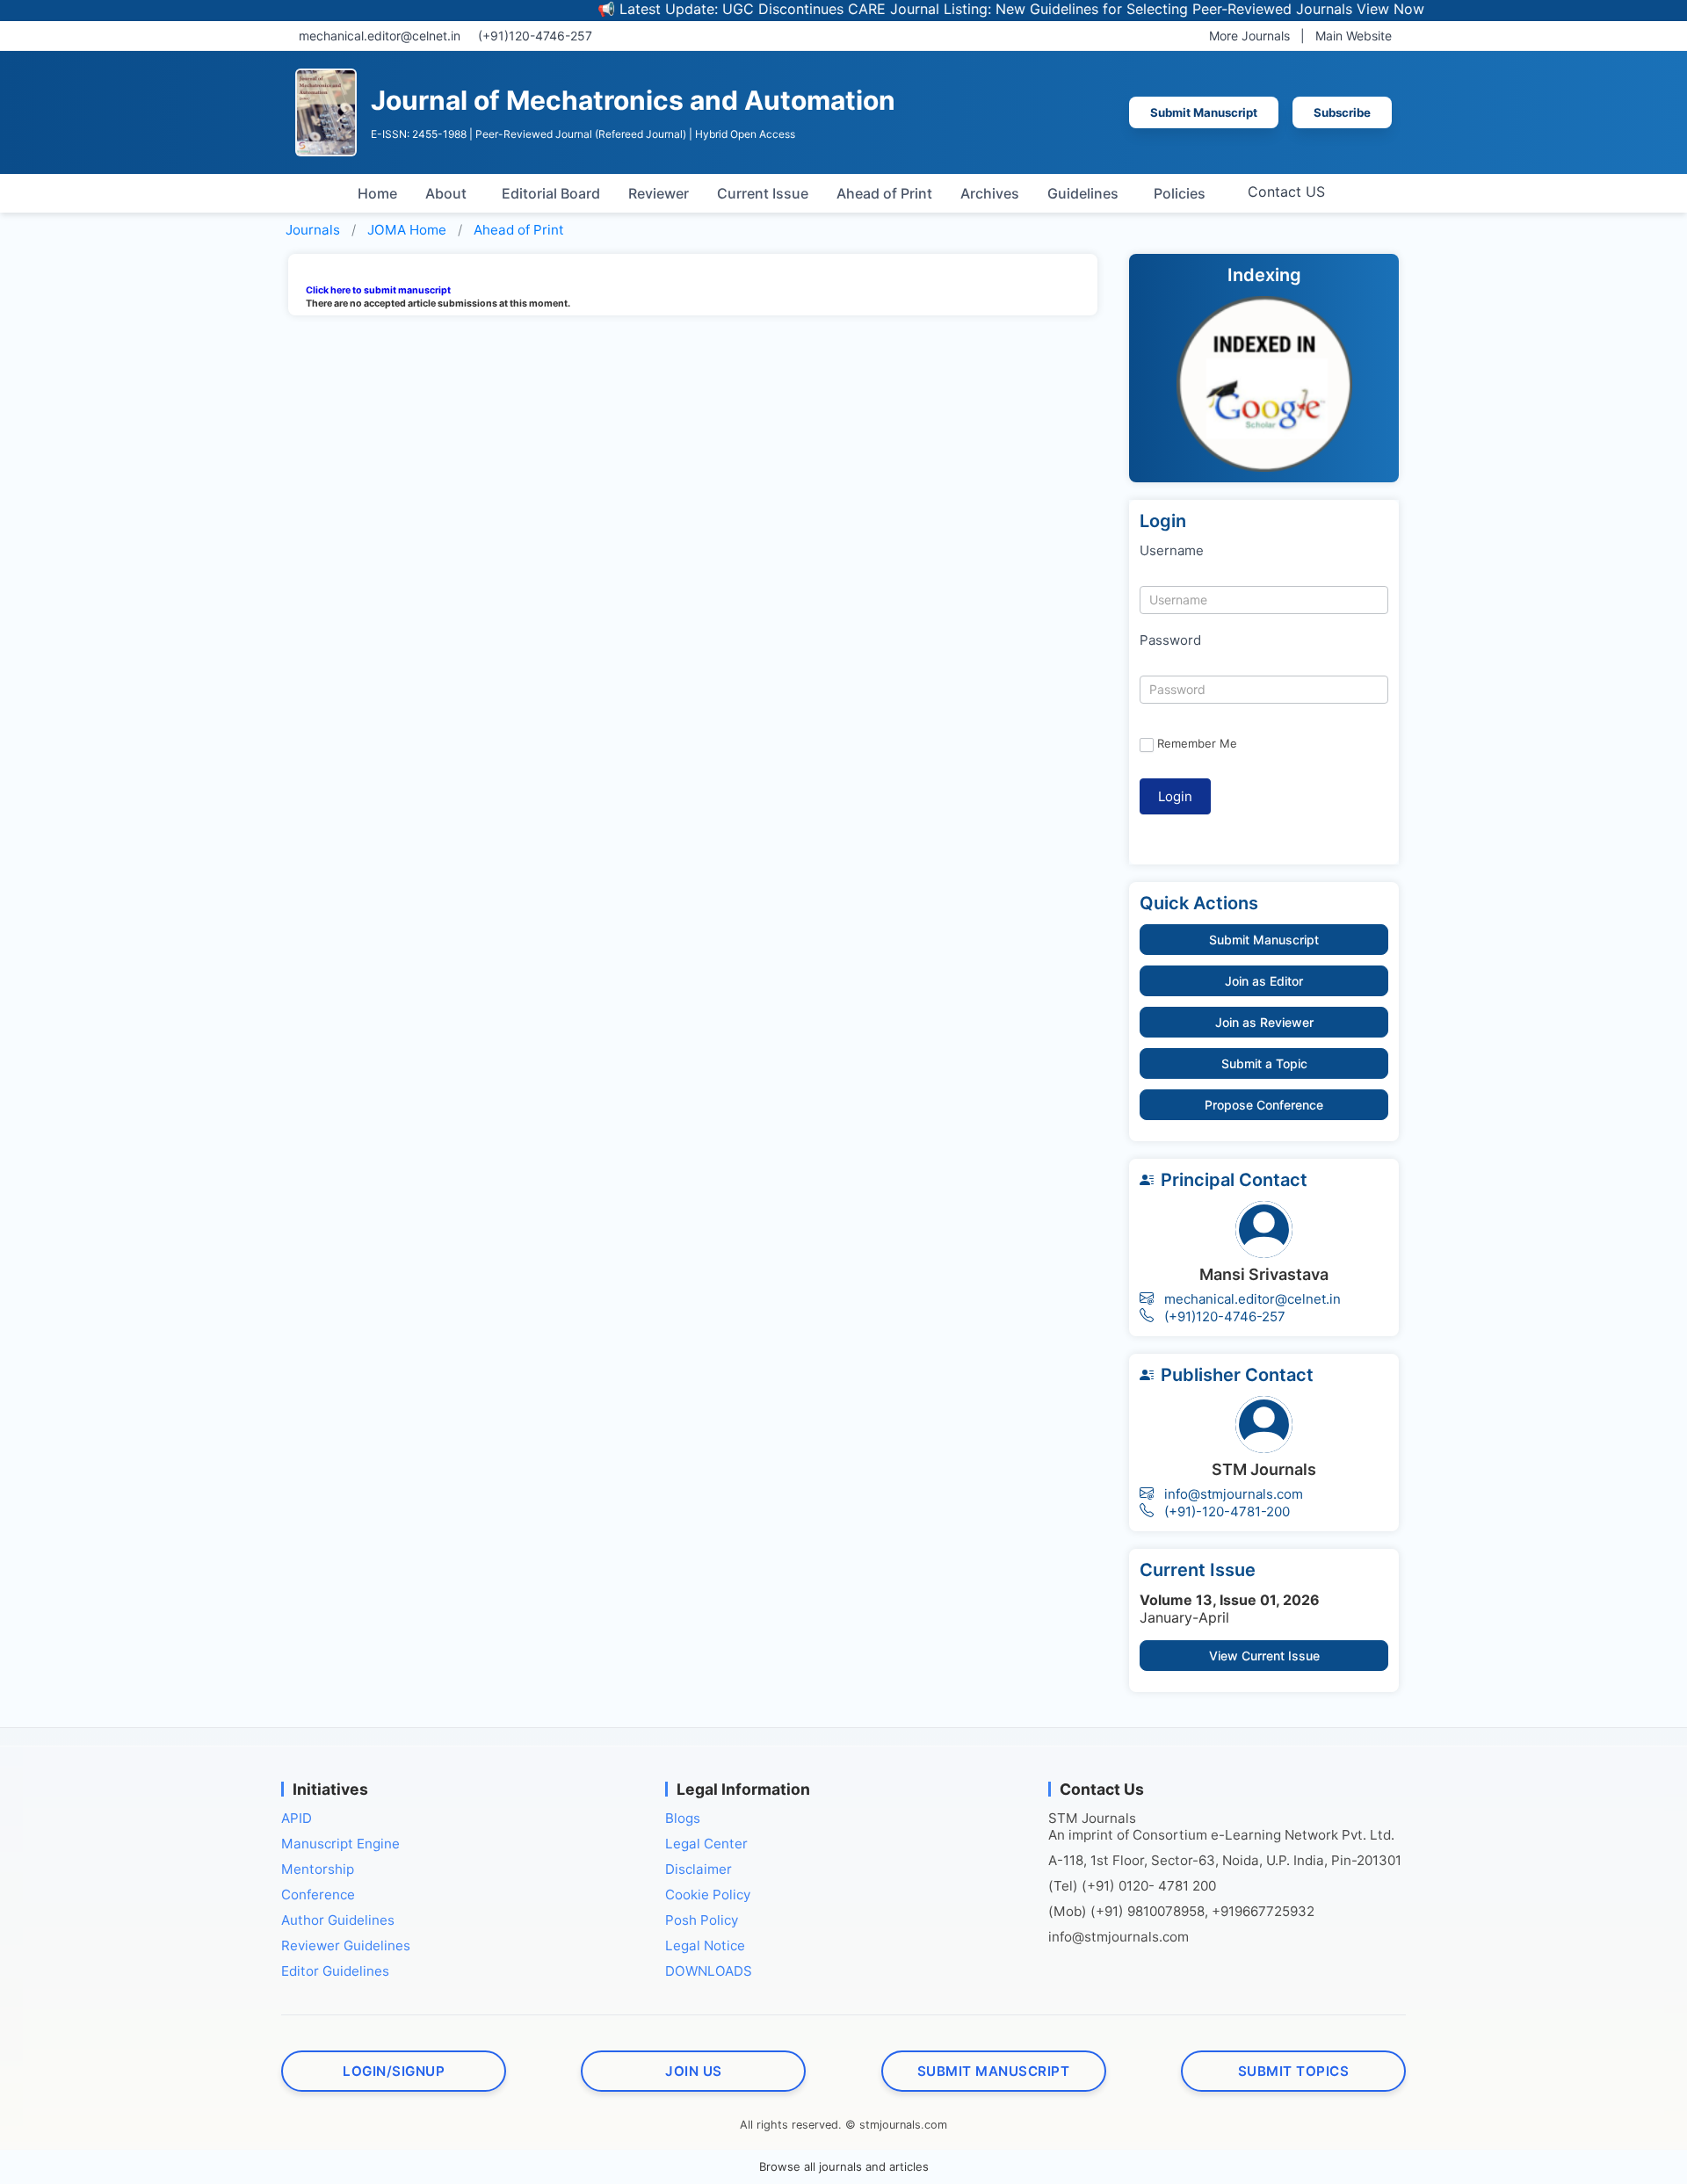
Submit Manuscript (1204, 112)
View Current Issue (1264, 1656)
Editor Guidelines (335, 1971)
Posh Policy (702, 1920)
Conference (318, 1895)
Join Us (694, 2071)
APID (297, 1818)
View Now (1341, 9)
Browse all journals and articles (844, 2166)
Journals (313, 230)
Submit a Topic (1264, 1063)
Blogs (683, 1818)
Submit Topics (1294, 2071)
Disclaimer (699, 1869)
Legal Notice (705, 1945)
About (446, 193)
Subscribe (1342, 112)
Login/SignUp (394, 2071)
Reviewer (659, 193)
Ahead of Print (884, 193)
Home (377, 193)
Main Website (1354, 36)
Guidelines (1083, 193)
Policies (1180, 193)
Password (1170, 640)
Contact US (1286, 192)
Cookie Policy (708, 1895)
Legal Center (706, 1844)
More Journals (1249, 36)
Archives (990, 193)
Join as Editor (1264, 981)
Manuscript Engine (340, 1844)
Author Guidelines (338, 1920)
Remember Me (1197, 743)
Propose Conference (1264, 1105)
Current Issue (763, 193)
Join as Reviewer (1264, 1022)
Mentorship (318, 1869)
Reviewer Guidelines (346, 1945)
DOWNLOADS (709, 1971)
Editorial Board (551, 193)
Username (1172, 550)
